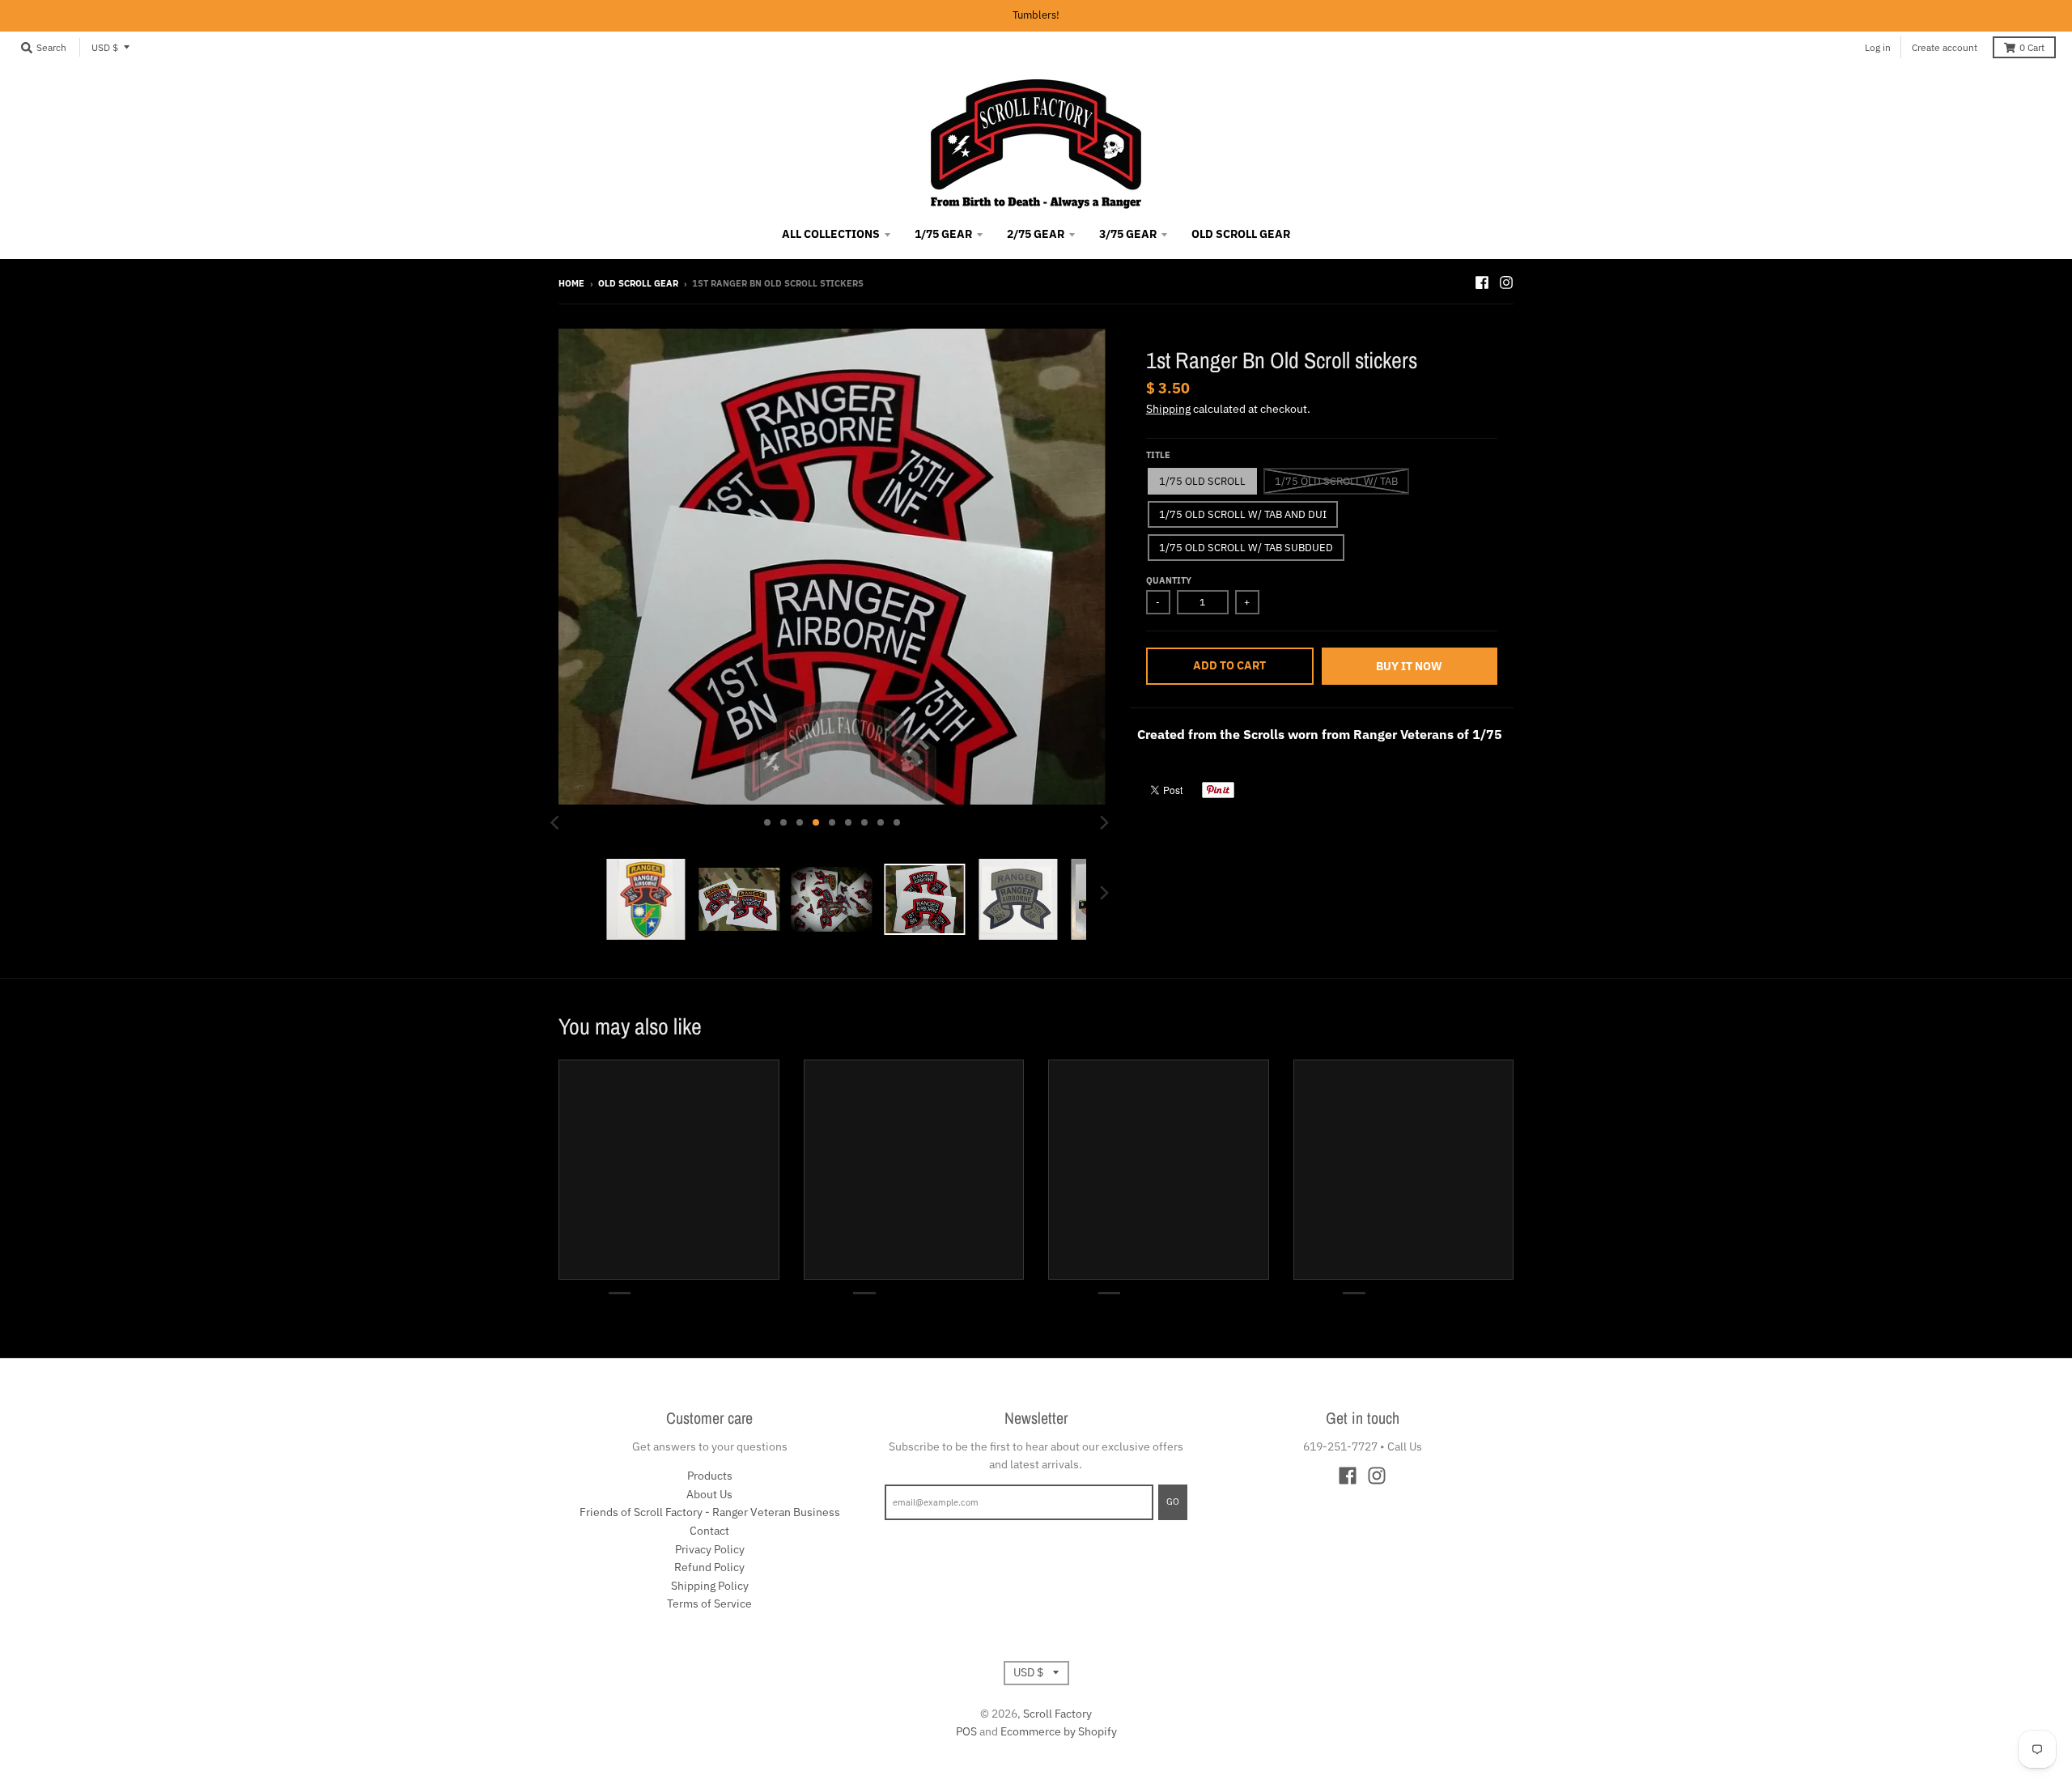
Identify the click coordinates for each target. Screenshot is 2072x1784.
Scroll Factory (1057, 1714)
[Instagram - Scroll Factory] (1506, 282)
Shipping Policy (710, 1586)
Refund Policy (709, 1567)
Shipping (1168, 409)
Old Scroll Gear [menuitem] (1241, 234)
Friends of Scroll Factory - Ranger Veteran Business (710, 1512)
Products (710, 1476)
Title (1158, 455)
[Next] (1104, 822)
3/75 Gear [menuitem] (1128, 234)
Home (571, 283)
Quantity (1169, 580)
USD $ (105, 47)
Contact (709, 1531)
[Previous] (557, 822)
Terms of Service (709, 1603)
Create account (1945, 47)
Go (1173, 1502)
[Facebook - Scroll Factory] (1482, 282)
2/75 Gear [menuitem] (1036, 234)
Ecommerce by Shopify (1059, 1731)
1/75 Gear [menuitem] (943, 234)
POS (966, 1731)
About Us (709, 1494)
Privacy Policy (710, 1549)
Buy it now (1409, 666)
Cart (2032, 47)
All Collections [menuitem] (831, 234)
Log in (1878, 47)
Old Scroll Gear (638, 283)
